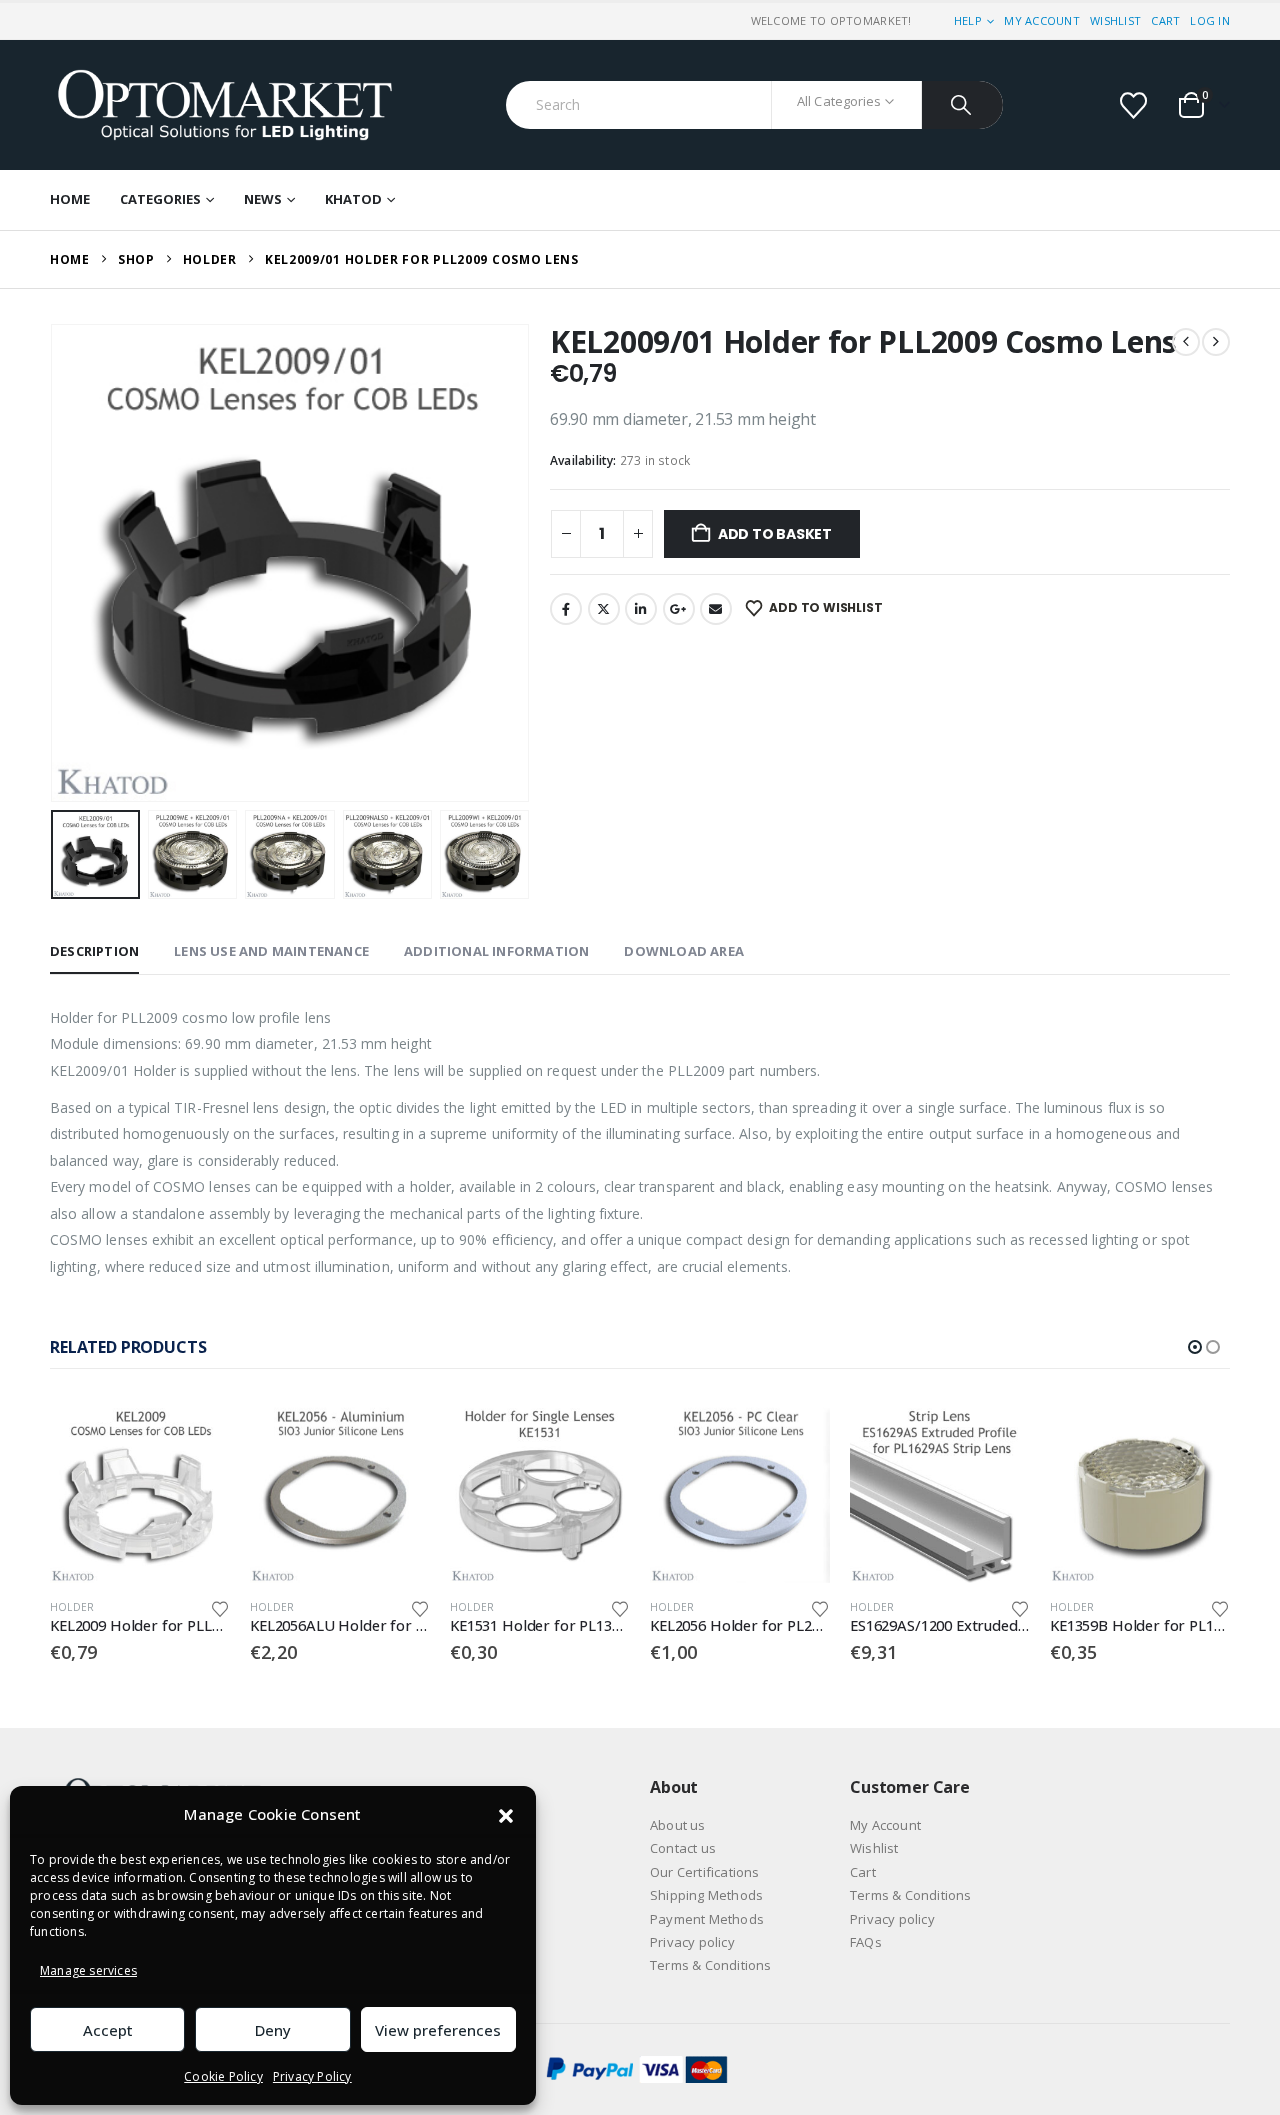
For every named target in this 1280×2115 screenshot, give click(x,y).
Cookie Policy (223, 2076)
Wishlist (1115, 20)
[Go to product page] (140, 1493)
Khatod (353, 199)
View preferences (438, 2030)
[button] (506, 1815)
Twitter (604, 609)
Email (716, 609)
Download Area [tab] (684, 951)
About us (678, 1825)
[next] (1216, 342)
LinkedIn (641, 609)
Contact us (683, 1848)
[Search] (962, 105)
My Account (1042, 20)
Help (968, 20)
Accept (108, 2030)
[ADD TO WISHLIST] (220, 1607)
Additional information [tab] (496, 951)
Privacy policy (692, 1942)
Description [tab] (94, 951)
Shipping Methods (706, 1895)
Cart (1165, 20)
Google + (679, 609)
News (263, 199)
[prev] (1186, 342)
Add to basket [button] (197, 1436)
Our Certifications (705, 1872)
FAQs (866, 1942)
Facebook (566, 609)
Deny (273, 2030)
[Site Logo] (225, 105)
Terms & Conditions (711, 1965)
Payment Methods (707, 1919)
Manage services (88, 1970)
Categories (160, 199)
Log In (1210, 20)
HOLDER (72, 1607)
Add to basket (775, 534)
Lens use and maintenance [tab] (271, 951)
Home (70, 199)
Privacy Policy (312, 2076)
